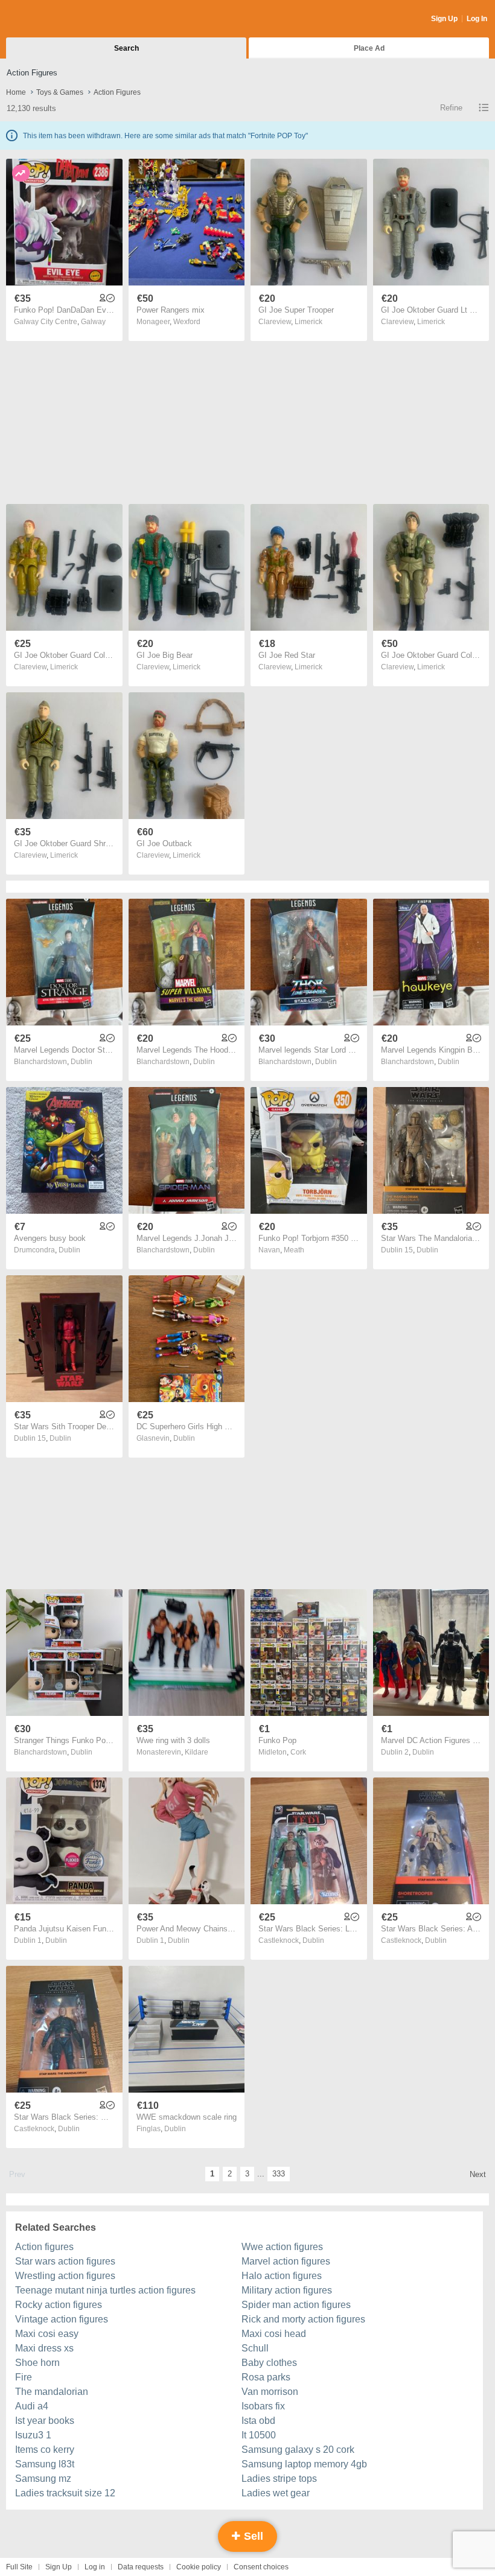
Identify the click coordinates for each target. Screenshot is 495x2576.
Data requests (141, 2567)
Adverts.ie (53, 19)
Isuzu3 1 (33, 2435)
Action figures (44, 2247)
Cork (298, 1752)
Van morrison (270, 2392)
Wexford (187, 322)
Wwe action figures (282, 2247)
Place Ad (369, 48)
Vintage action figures (62, 2319)
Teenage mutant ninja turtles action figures (105, 2290)
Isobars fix (263, 2406)
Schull (255, 2348)
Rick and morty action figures (303, 2319)
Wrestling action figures (65, 2276)
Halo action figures (282, 2276)
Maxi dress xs (44, 2348)
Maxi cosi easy (47, 2334)
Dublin (81, 1062)
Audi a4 (32, 2406)
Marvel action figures (286, 2261)
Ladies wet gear (276, 2493)
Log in (95, 2567)
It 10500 (259, 2435)
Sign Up (444, 19)
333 (279, 2174)
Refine (451, 108)
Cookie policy (199, 2567)
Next (478, 2174)
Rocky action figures (59, 2305)
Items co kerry (45, 2450)
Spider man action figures (296, 2305)
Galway (93, 322)
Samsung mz (43, 2479)
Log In (477, 19)
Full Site (19, 2567)
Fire (24, 2377)
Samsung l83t (45, 2464)
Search (126, 48)
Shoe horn (37, 2363)
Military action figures (287, 2290)
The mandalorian (52, 2392)
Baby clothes (269, 2363)
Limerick (308, 322)
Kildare (196, 1752)
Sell (252, 2536)
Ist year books (45, 2421)
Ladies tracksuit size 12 (65, 2493)
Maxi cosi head (274, 2334)
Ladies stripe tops (279, 2479)
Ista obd (258, 2421)
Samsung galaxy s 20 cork (298, 2450)
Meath (294, 1250)
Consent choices (261, 2567)
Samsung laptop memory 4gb (304, 2464)
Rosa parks (266, 2377)
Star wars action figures (65, 2261)
